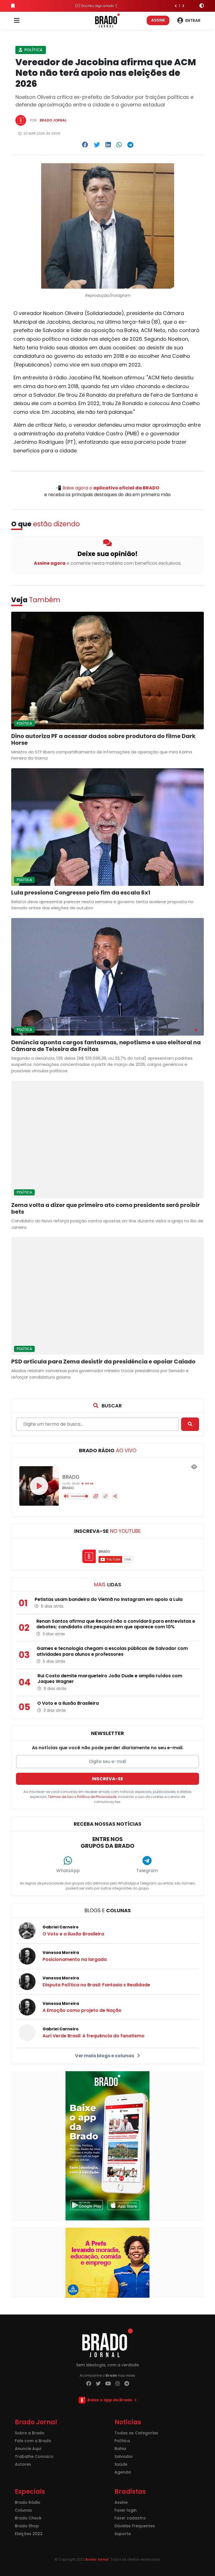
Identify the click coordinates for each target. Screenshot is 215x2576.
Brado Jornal (53, 120)
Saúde (121, 2464)
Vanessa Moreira (61, 1953)
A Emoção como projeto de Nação (82, 2010)
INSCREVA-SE (107, 1779)
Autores (23, 2464)
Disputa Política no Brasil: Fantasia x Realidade (96, 1985)
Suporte (123, 2534)
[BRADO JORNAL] (107, 20)
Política (33, 50)
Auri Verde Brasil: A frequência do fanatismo (94, 2036)
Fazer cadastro (130, 2518)
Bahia (120, 2449)
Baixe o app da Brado (110, 2400)
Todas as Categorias (136, 2433)
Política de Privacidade (97, 1797)
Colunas (23, 2510)
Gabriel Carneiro (61, 1927)
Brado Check (28, 2518)
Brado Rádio (28, 2502)
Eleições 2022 (29, 2534)
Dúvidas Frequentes (135, 2526)
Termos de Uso (61, 1797)
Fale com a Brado (33, 2441)
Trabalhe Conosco (34, 2456)
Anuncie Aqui (28, 2449)
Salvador (124, 2456)
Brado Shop (27, 2526)
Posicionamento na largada (75, 1959)
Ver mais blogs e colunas (105, 2056)
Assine (158, 20)
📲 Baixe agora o (107, 488)
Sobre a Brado (30, 2433)
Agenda (123, 2472)
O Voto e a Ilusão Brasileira (73, 1934)
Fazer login (126, 2510)
